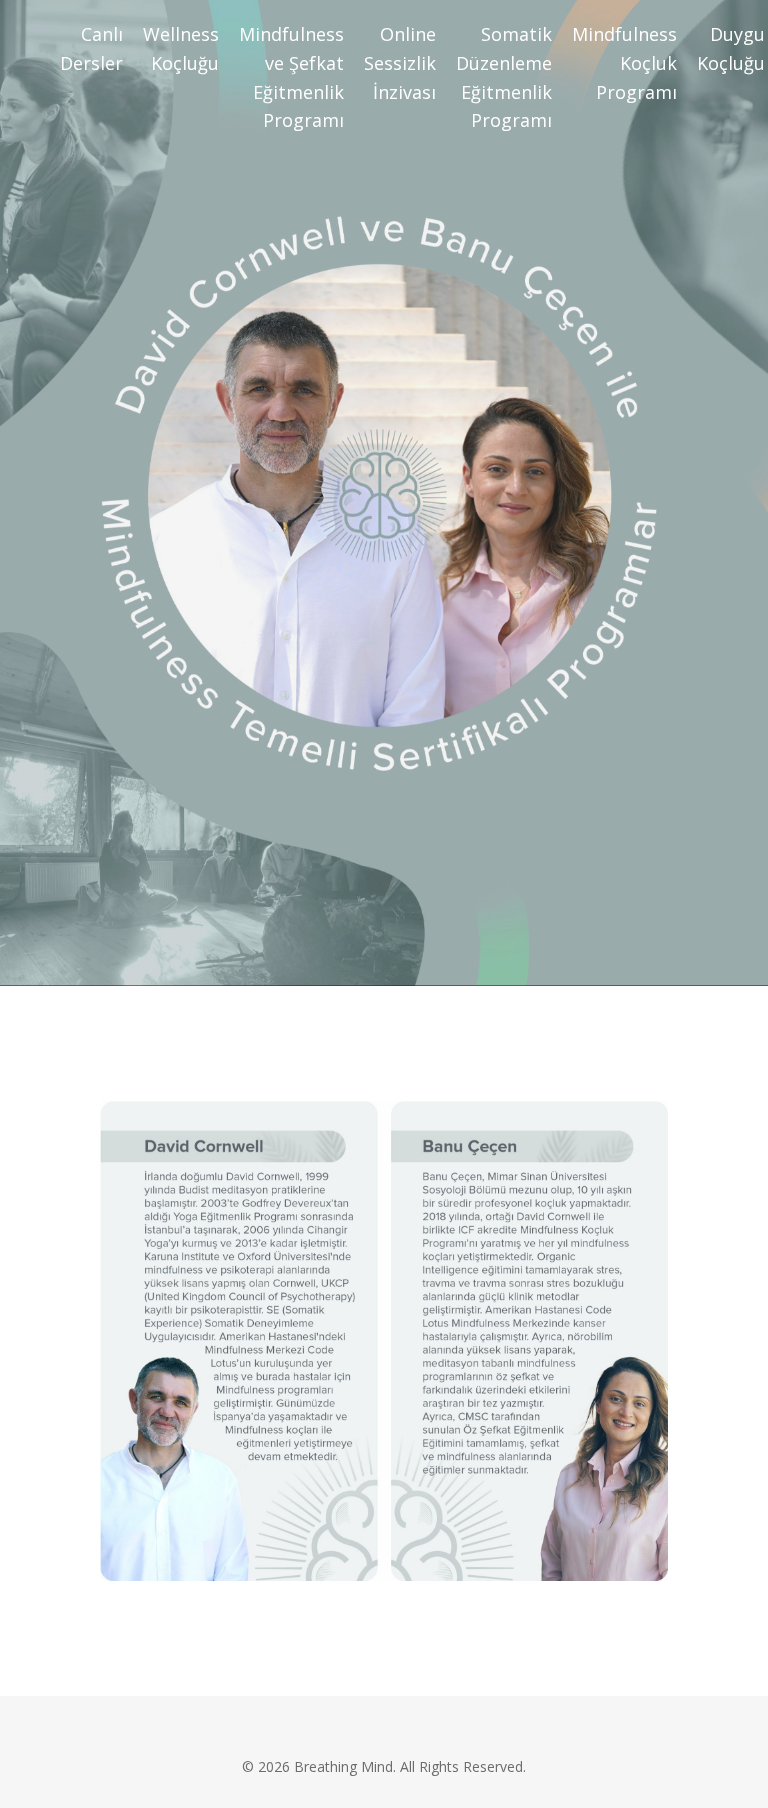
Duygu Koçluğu (731, 48)
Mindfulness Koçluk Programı (624, 63)
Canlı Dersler (91, 48)
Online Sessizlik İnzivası (400, 63)
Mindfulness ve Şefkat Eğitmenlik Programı (291, 77)
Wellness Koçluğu (181, 48)
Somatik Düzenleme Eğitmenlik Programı (504, 77)
